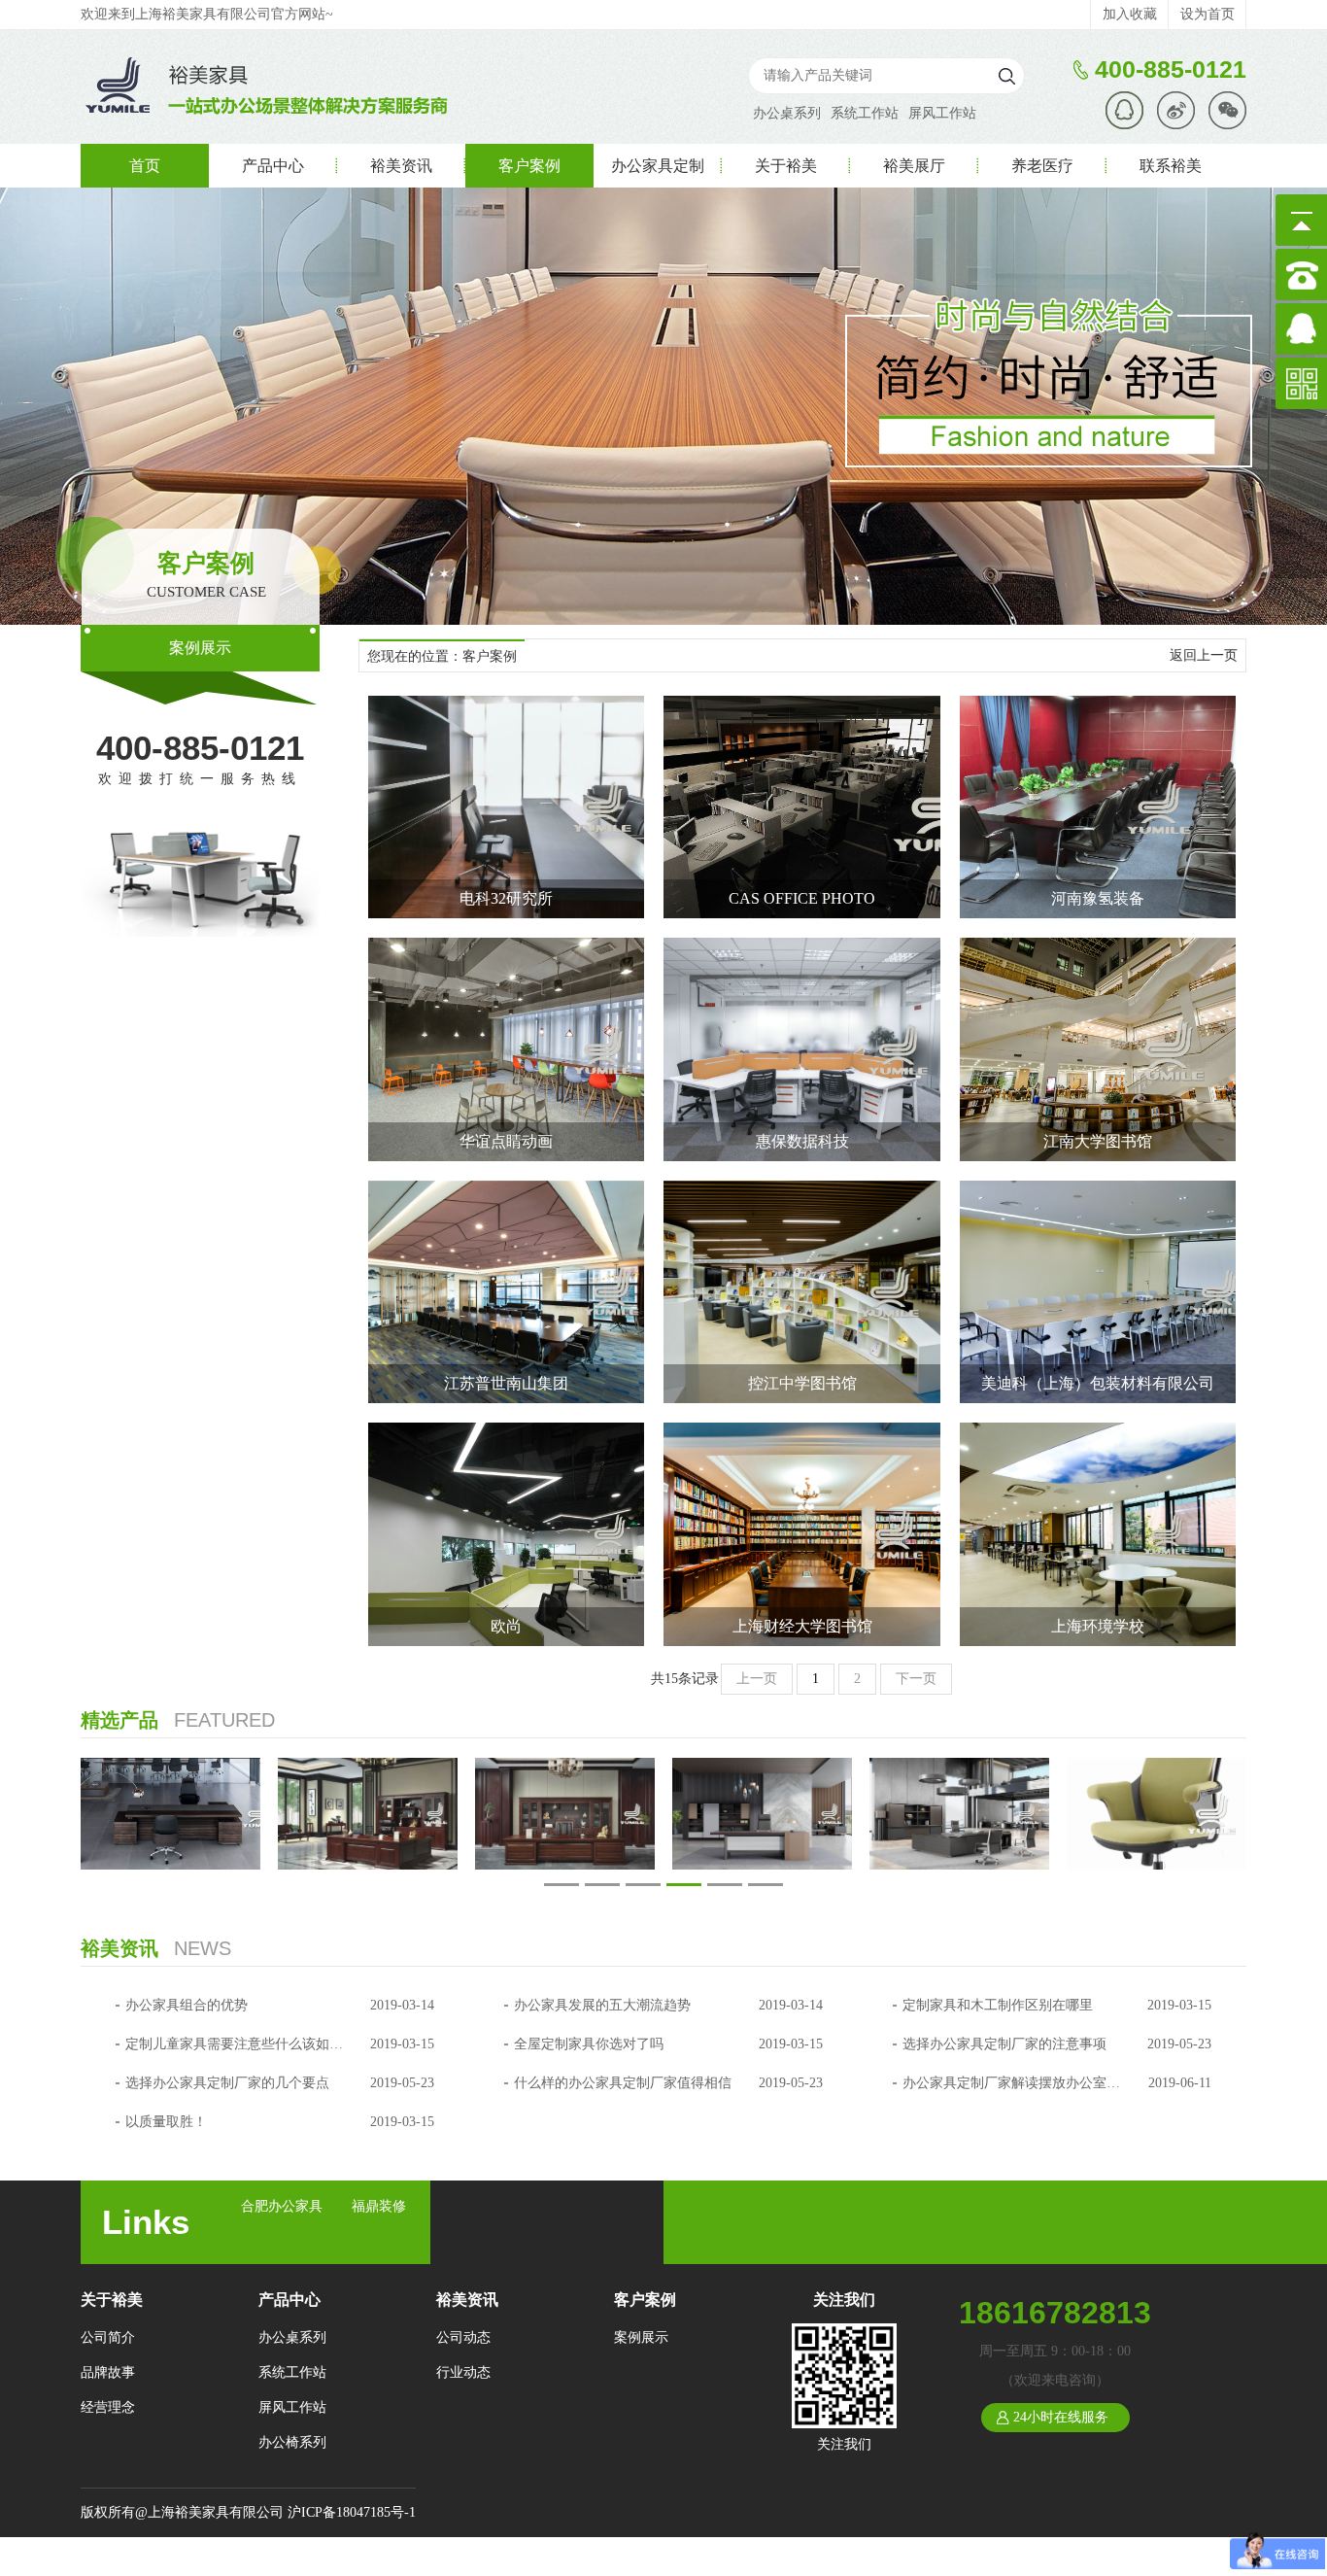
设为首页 (1208, 14)
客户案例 (529, 166)
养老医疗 (1042, 166)
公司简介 (108, 2337)
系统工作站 (865, 113)
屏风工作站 (942, 113)
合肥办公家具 (282, 2206)
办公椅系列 (292, 2442)
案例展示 (200, 648)
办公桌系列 (787, 113)
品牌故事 (108, 2372)
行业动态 (463, 2372)
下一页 (916, 1679)
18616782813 (1055, 2313)
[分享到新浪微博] (1176, 110)
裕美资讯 (401, 166)
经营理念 (108, 2407)
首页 (145, 166)
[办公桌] (170, 1814)
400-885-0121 (200, 748)
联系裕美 (1171, 166)
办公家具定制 (658, 166)
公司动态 (463, 2337)
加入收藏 (1130, 14)
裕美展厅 (914, 166)
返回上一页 (1204, 655)
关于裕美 (786, 166)
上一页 (757, 1679)
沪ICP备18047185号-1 (352, 2512)
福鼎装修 (379, 2206)
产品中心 (273, 166)
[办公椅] (1157, 1814)
